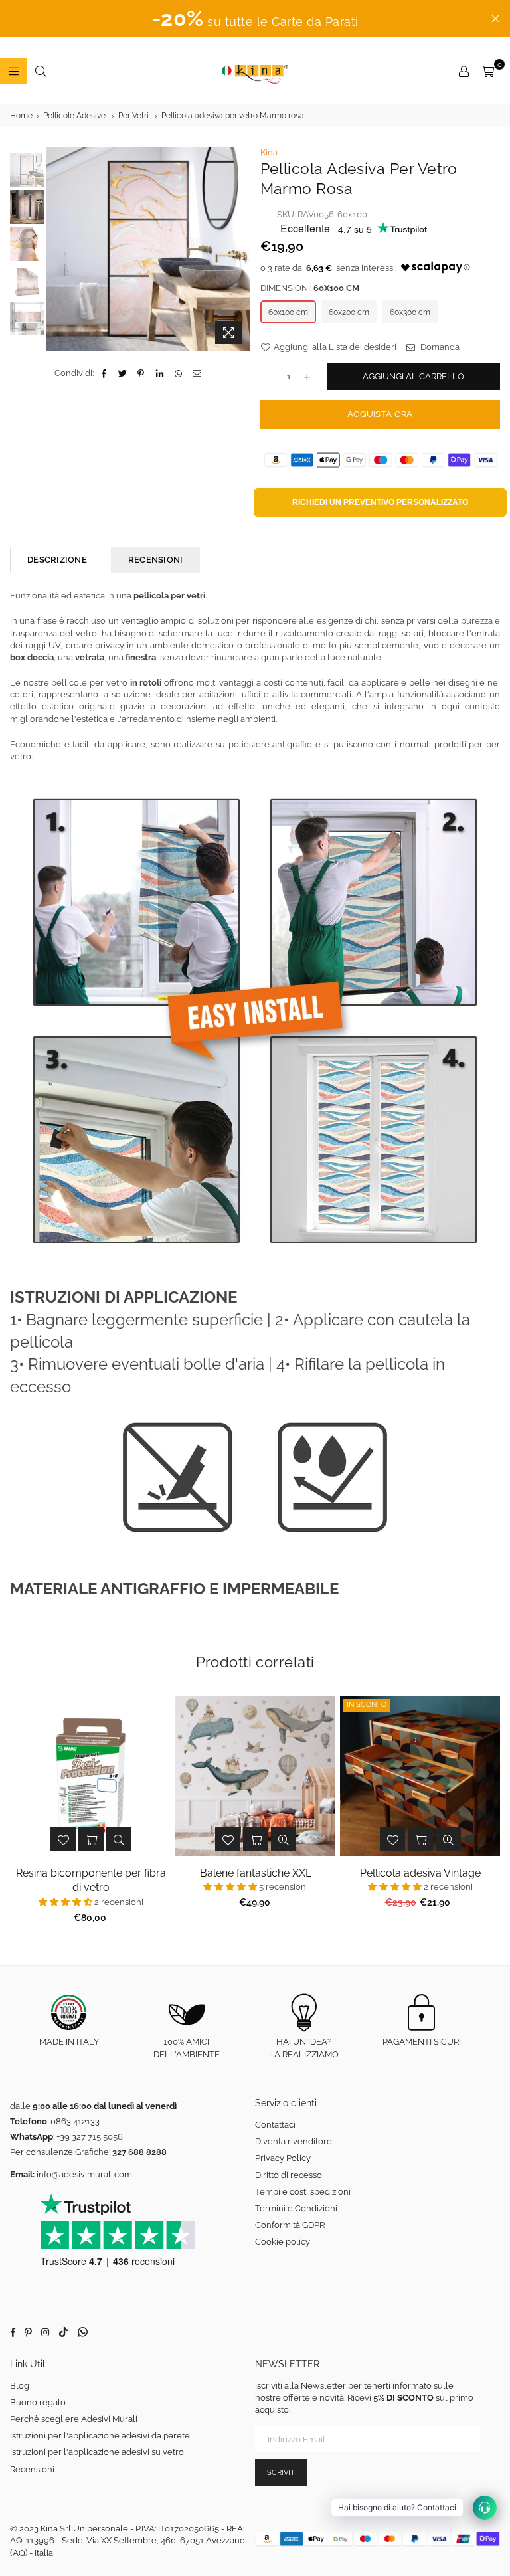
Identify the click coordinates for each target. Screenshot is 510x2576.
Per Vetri (133, 116)
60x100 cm (288, 312)
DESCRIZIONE (57, 560)
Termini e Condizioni (296, 2208)
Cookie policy (283, 2242)
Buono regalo (38, 2402)
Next (241, 244)
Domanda (439, 347)
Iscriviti (281, 2473)
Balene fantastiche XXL (256, 1873)
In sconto (367, 1705)
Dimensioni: (310, 288)
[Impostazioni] (464, 71)
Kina (269, 152)
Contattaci (275, 2125)
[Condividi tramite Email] (197, 373)
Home (21, 116)
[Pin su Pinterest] (141, 373)
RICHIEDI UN (380, 502)
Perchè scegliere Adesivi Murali (74, 2419)
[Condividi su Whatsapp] (178, 373)
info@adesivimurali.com (84, 2174)
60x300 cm (410, 312)
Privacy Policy (283, 2158)
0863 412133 (75, 2121)
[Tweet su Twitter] (123, 373)
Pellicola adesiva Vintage (420, 1873)
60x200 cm (349, 312)
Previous (57, 249)
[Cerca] (41, 71)
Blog (20, 2386)
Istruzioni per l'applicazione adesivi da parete (100, 2436)
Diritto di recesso (289, 2175)
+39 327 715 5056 (90, 2137)
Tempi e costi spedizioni (303, 2192)
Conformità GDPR (290, 2225)
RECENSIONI (156, 560)
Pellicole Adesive (74, 116)
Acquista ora (380, 414)
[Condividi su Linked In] (160, 373)
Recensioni (32, 2469)
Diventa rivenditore (294, 2141)
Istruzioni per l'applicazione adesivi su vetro (97, 2452)
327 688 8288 (139, 2152)
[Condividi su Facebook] (104, 373)
